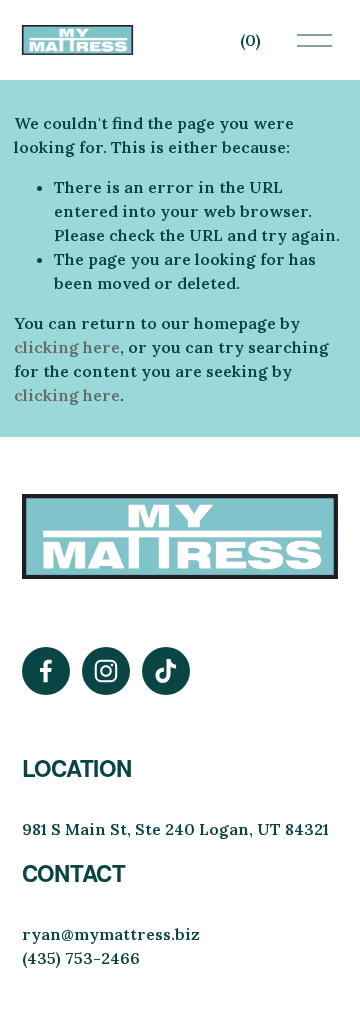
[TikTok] (166, 671)
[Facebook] (46, 671)
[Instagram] (106, 671)
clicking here (67, 347)
